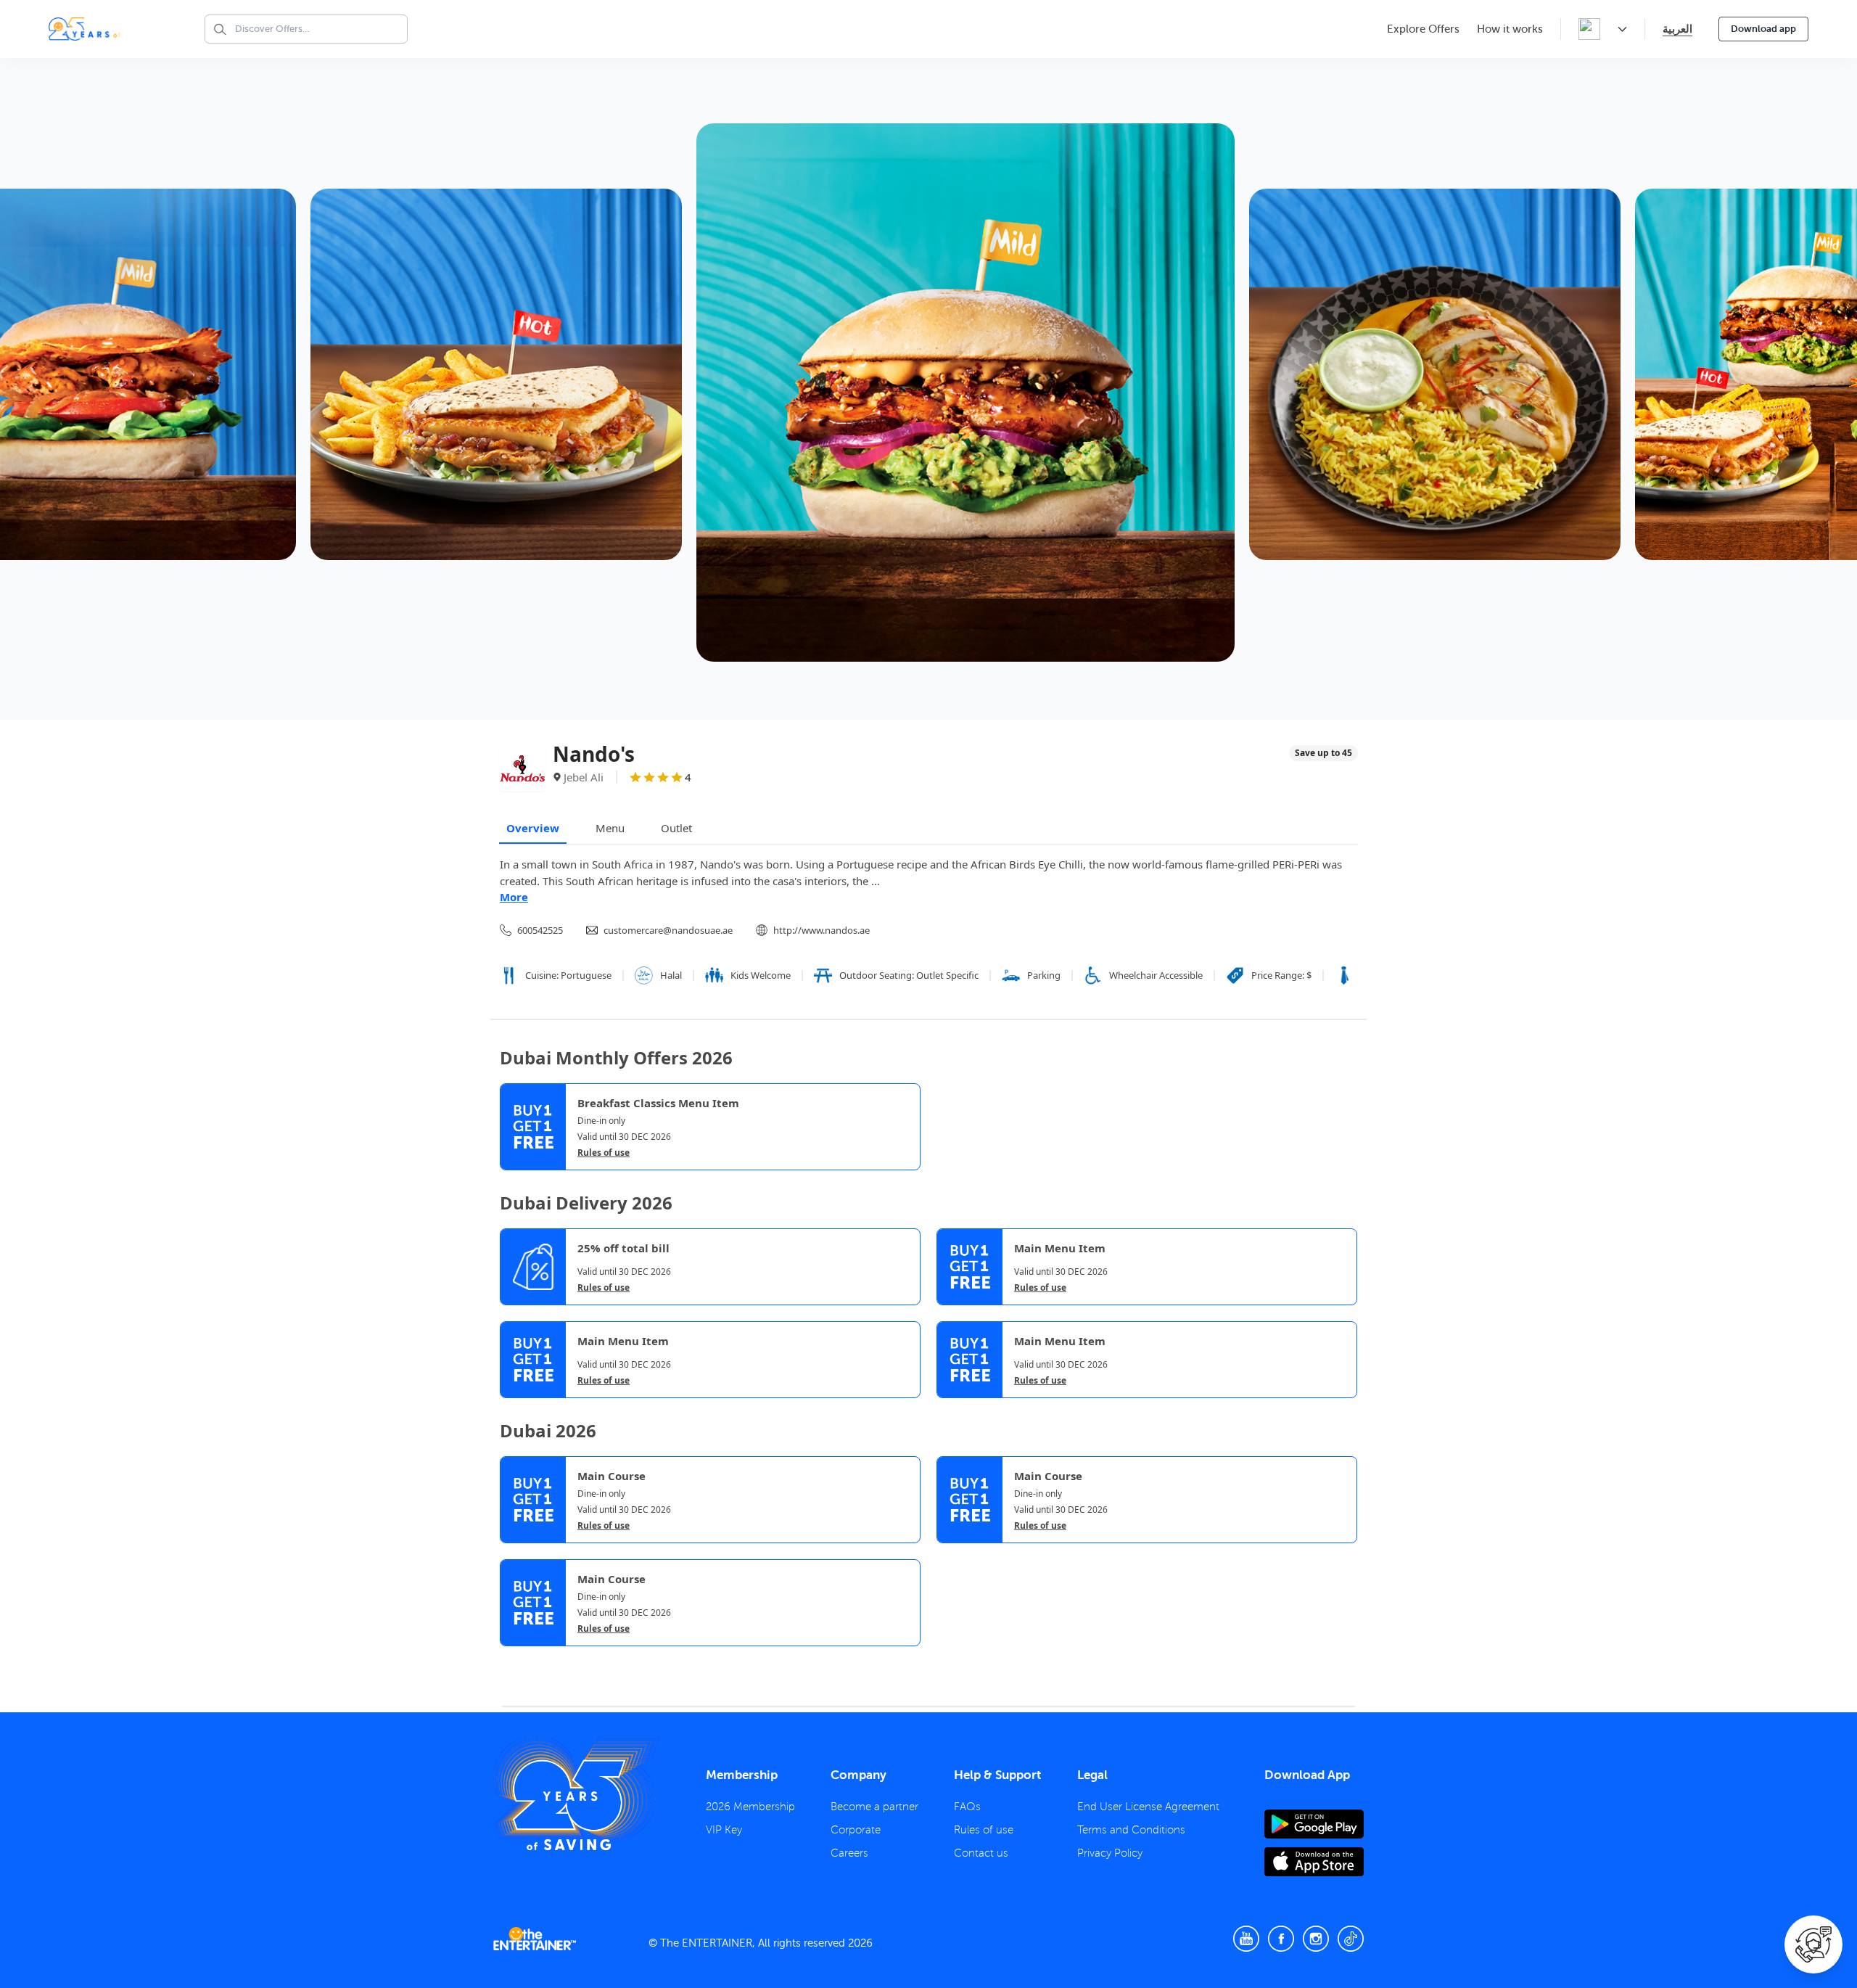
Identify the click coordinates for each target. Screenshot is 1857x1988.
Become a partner (874, 1807)
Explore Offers (1423, 29)
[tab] (511, 1660)
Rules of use (604, 1153)
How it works (1510, 29)
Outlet (676, 828)
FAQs (967, 1807)
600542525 (540, 930)
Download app (1763, 29)
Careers (849, 1853)
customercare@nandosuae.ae (668, 930)
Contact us (981, 1853)
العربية (1677, 29)
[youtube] (1246, 1939)
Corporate (856, 1830)
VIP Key (724, 1830)
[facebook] (1281, 1939)
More (514, 897)
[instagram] (1316, 1939)
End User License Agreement (1148, 1807)
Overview (533, 828)
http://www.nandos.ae (822, 930)
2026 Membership (750, 1807)
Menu (610, 828)
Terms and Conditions (1131, 1830)
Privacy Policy (1110, 1853)
